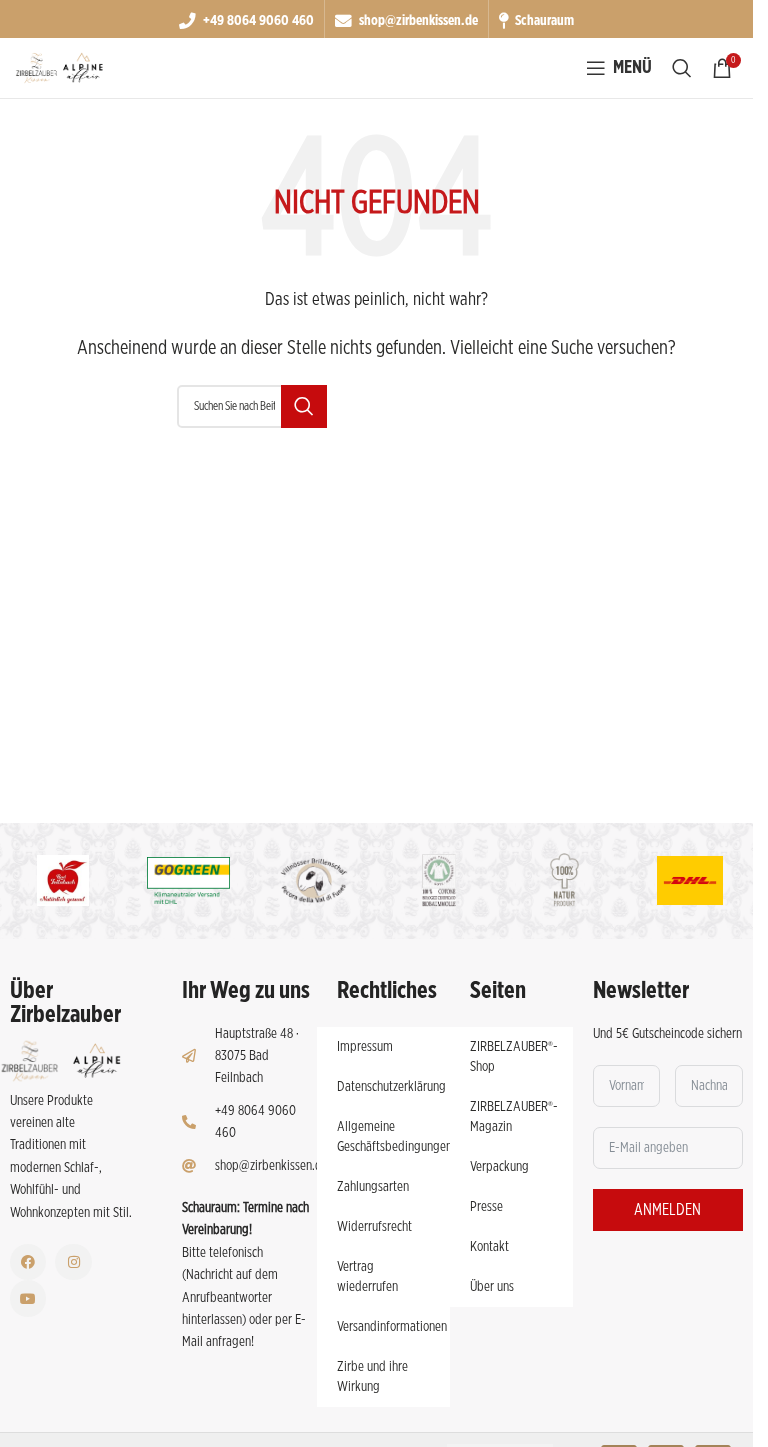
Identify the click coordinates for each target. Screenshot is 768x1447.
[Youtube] (28, 1298)
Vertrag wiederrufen (367, 1277)
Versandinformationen (392, 1327)
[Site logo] (60, 68)
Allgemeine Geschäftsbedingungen (393, 1137)
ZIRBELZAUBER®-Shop (514, 1057)
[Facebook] (28, 1262)
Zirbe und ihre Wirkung (372, 1377)
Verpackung (499, 1167)
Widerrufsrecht (374, 1227)
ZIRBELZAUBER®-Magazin (514, 1117)
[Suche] (682, 68)
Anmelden (667, 1210)
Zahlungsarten (373, 1187)
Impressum (365, 1047)
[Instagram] (73, 1262)
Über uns (492, 1287)
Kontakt (489, 1247)
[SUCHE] (304, 406)
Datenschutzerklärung (391, 1087)
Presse (486, 1207)
